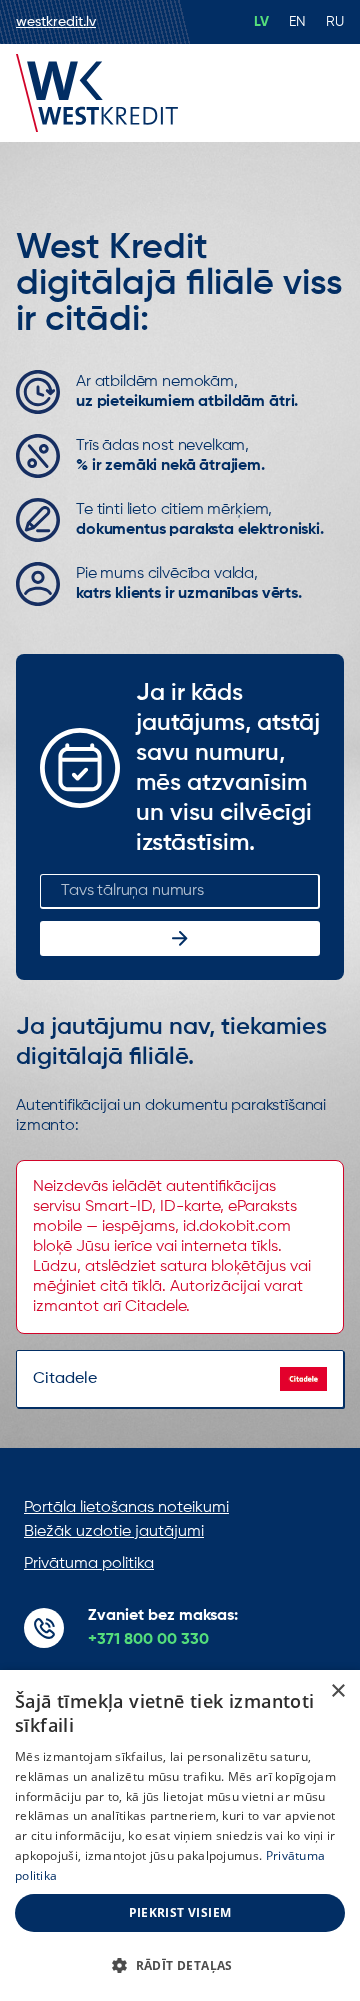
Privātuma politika (89, 1564)
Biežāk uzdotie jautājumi (114, 1532)
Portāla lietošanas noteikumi (126, 1508)
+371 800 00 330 (148, 1640)
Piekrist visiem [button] (180, 1912)
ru (335, 22)
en (297, 22)
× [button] (337, 1691)
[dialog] (180, 1835)
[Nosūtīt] (180, 938)
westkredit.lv (56, 22)
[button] (180, 1965)
